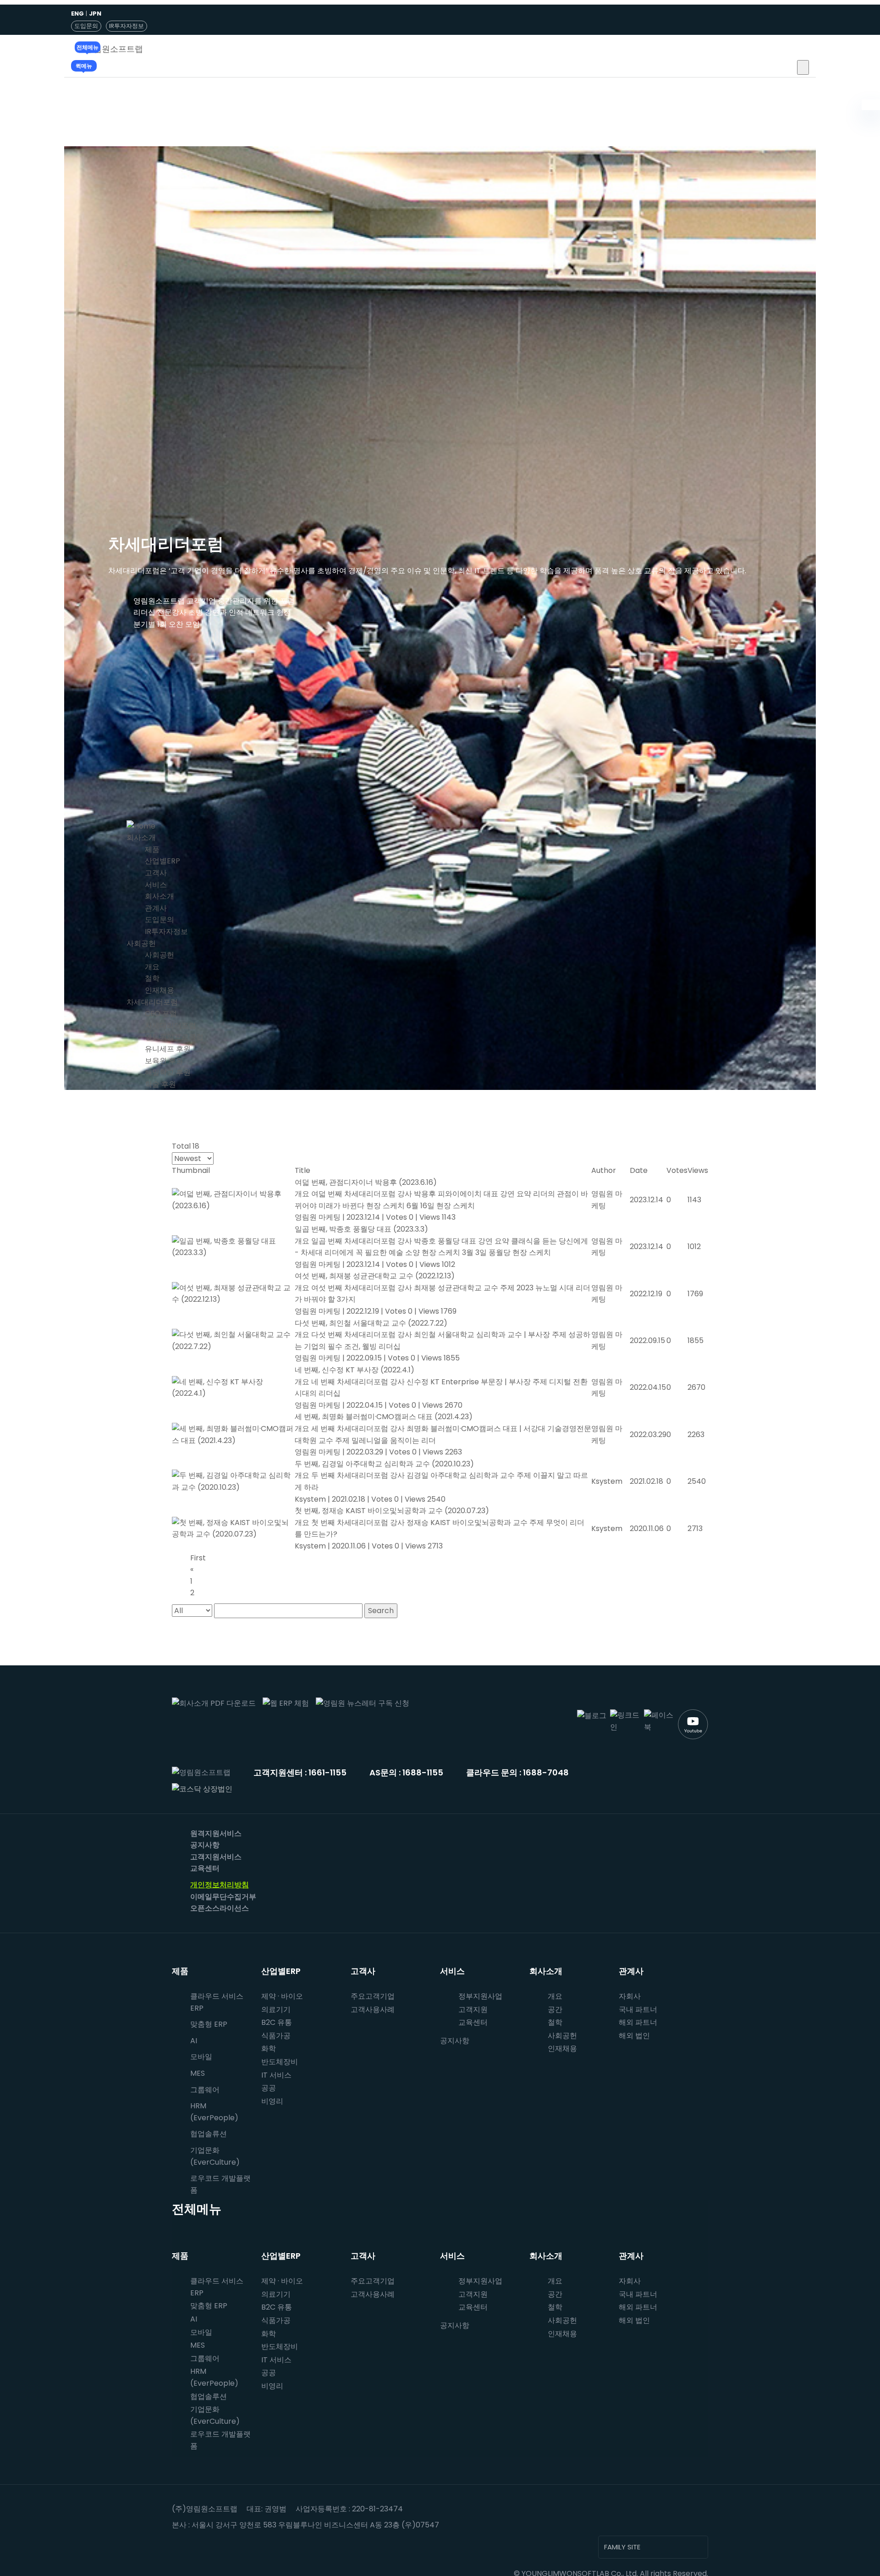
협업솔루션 (209, 2396)
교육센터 (205, 1868)
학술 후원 (160, 1084)
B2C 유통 (277, 2022)
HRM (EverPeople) (214, 2112)
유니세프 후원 (168, 1049)
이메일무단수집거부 (223, 1897)
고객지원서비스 (216, 1857)
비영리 (272, 2101)
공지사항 (205, 1845)
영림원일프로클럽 (174, 1037)
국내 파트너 (638, 2009)
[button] (803, 67)
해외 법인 (634, 2036)
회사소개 (141, 837)
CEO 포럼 (161, 1014)
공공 (269, 2088)
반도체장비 (280, 2062)
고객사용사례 (373, 2009)
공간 (555, 2009)
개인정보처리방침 (220, 1885)
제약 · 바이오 (282, 1996)
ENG (77, 14)
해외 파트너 (638, 2022)
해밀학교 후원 (168, 1072)
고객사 (156, 873)
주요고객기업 (373, 1996)
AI (194, 2041)
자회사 (630, 1996)
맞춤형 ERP (209, 2024)
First (198, 1558)
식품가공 (276, 2036)
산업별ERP (162, 861)
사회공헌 (141, 943)
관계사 (156, 908)
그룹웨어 (205, 2090)
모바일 (201, 2057)
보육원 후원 (164, 1061)
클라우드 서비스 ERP (217, 2002)
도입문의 (86, 26)
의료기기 (276, 2009)
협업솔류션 (209, 2134)
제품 (152, 849)
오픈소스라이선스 (220, 1908)
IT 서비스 (276, 2075)
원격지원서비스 (216, 1833)
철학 (152, 978)
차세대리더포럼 (152, 1002)
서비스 (156, 885)
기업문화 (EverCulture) (215, 2156)
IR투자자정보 (126, 26)
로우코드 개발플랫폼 (220, 2184)
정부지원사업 (480, 1996)
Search (381, 1611)
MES (198, 2073)
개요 (152, 967)
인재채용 (159, 990)
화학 (269, 2048)
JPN (95, 14)
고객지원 (473, 2009)
